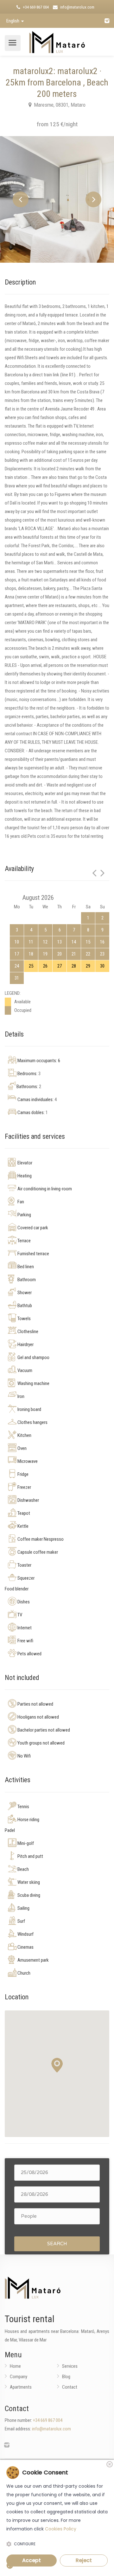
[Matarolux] (57, 41)
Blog (66, 2377)
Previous (21, 199)
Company (19, 2377)
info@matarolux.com (77, 7)
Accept (32, 2560)
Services (70, 2366)
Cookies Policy (61, 2529)
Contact (70, 2387)
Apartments (21, 2387)
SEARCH (57, 2244)
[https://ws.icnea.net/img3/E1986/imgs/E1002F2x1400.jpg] (57, 199)
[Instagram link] (107, 21)
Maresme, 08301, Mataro (59, 105)
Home (15, 2366)
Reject (84, 2560)
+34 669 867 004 (35, 7)
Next (93, 199)
